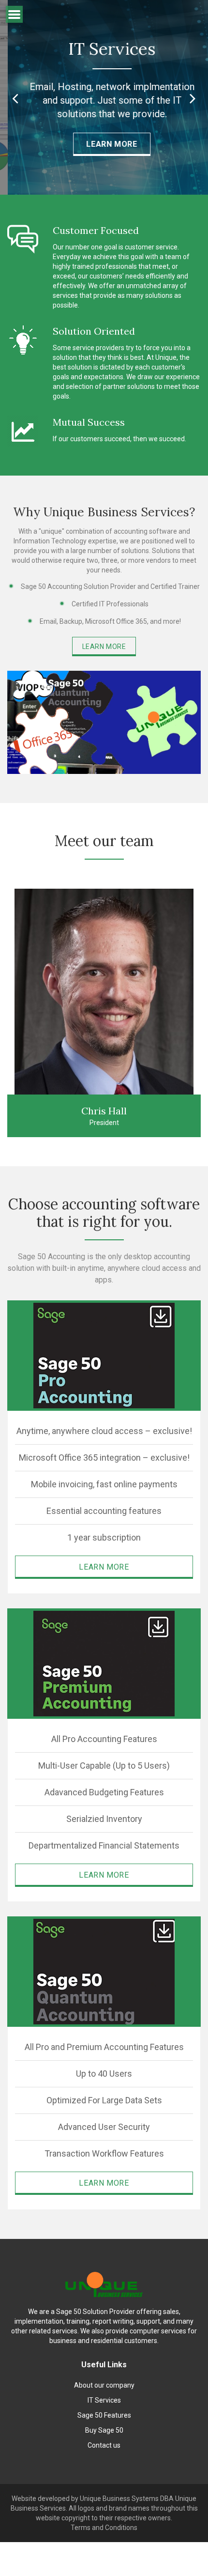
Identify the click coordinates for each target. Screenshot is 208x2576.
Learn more (104, 647)
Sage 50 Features (104, 2415)
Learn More (104, 1567)
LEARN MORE (104, 144)
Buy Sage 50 (104, 2430)
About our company (104, 2385)
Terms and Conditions (104, 2528)
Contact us (104, 2445)
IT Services (104, 2400)
